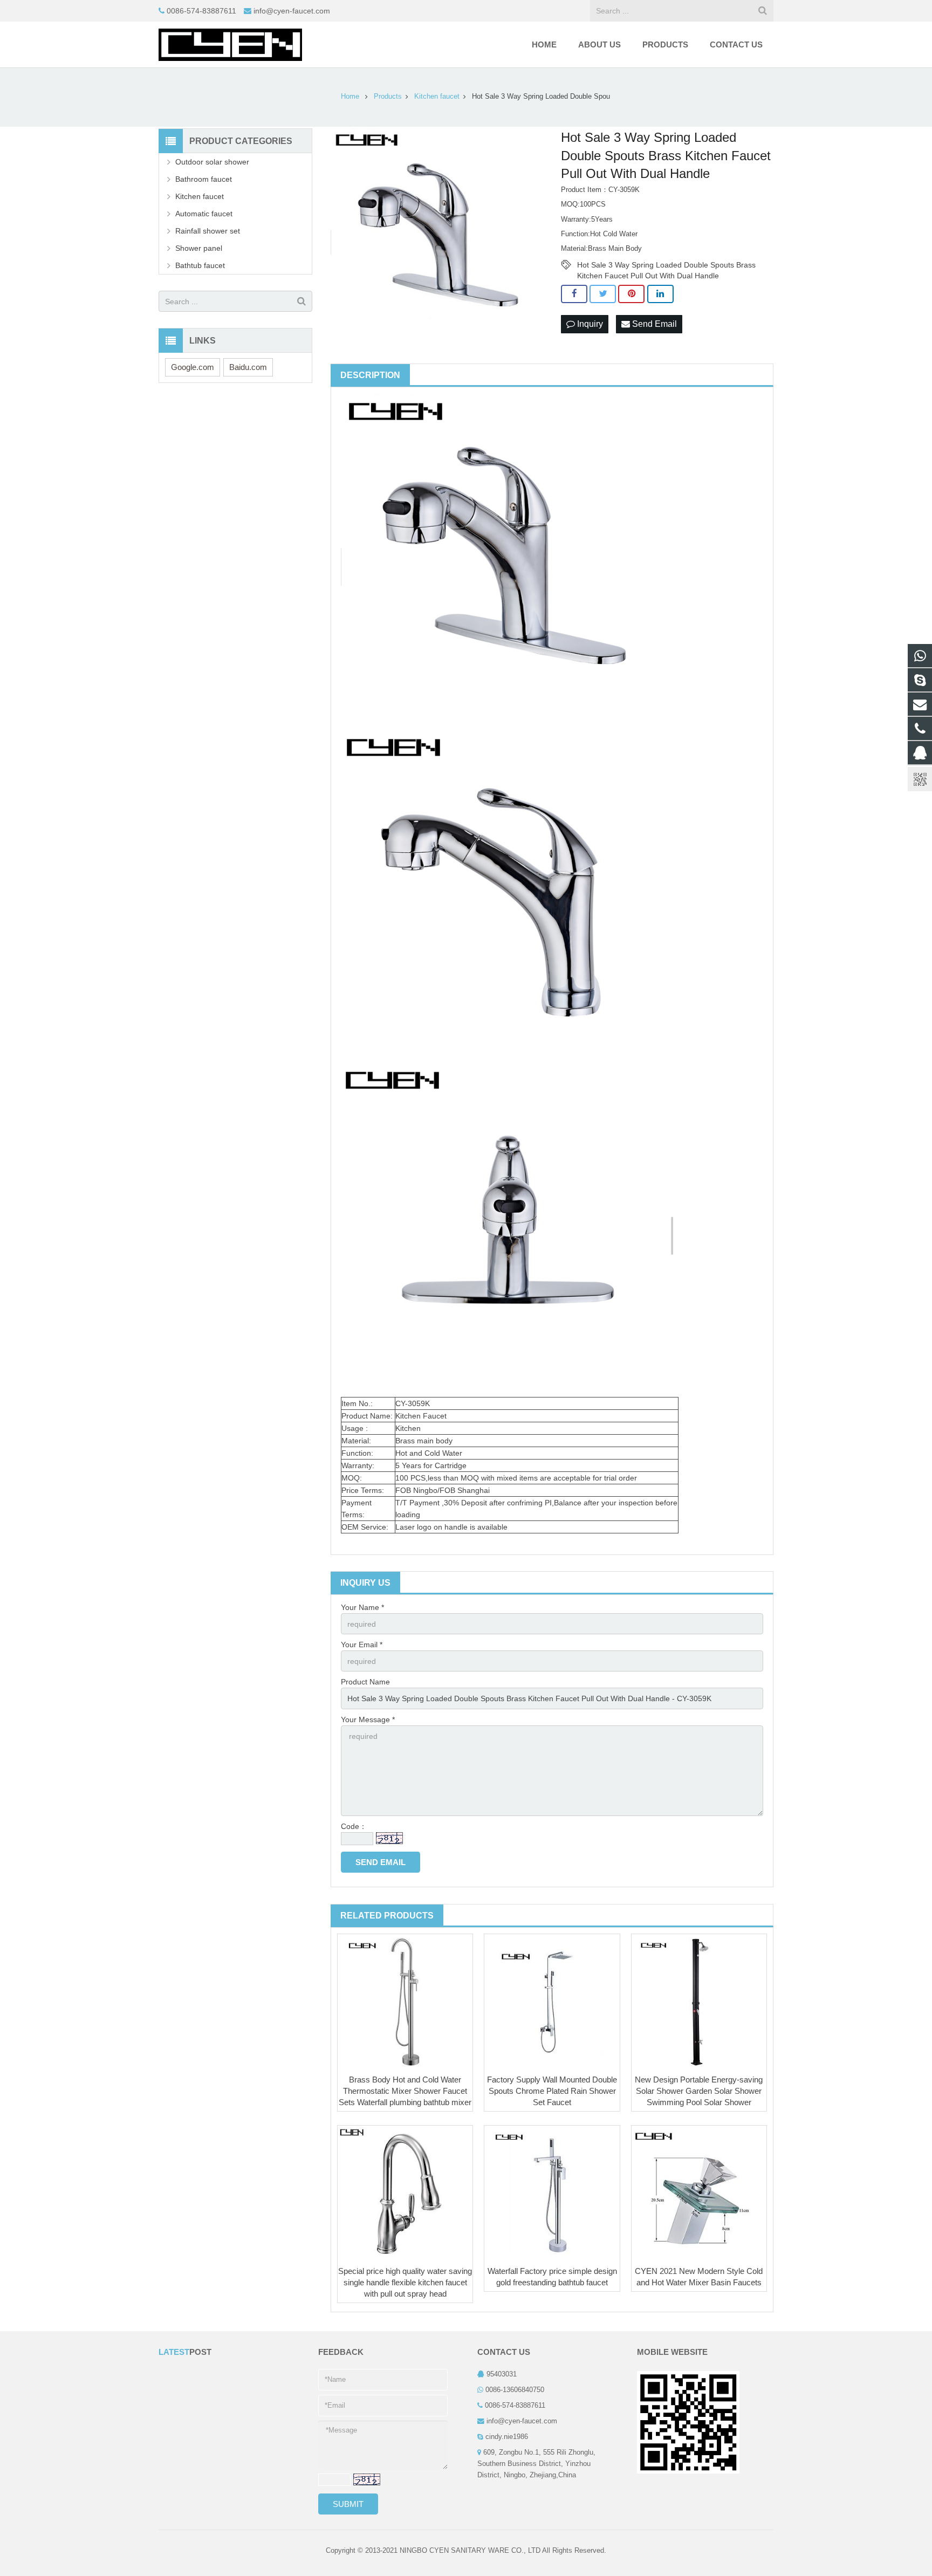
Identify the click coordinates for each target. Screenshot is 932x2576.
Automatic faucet (204, 214)
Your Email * (362, 1645)
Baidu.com (248, 367)
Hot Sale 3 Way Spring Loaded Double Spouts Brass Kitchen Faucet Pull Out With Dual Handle (666, 265)
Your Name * (362, 1607)
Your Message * (368, 1719)
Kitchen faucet (200, 196)
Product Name (365, 1682)
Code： (354, 1826)
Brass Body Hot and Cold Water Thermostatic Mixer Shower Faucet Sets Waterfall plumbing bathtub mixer (405, 2091)
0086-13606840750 (515, 2390)
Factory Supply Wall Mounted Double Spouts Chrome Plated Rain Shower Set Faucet (552, 2091)
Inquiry (589, 324)
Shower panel (199, 248)
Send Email (653, 324)
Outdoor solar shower (212, 162)
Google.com (193, 367)
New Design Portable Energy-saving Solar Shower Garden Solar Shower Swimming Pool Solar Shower (699, 2091)
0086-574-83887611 (201, 11)
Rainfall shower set (208, 231)
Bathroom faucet (204, 179)
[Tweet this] (603, 294)
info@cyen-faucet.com (292, 11)
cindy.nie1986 (507, 2437)
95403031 (502, 2374)
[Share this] (574, 294)
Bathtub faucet (200, 265)
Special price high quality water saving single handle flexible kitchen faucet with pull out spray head (405, 2282)
